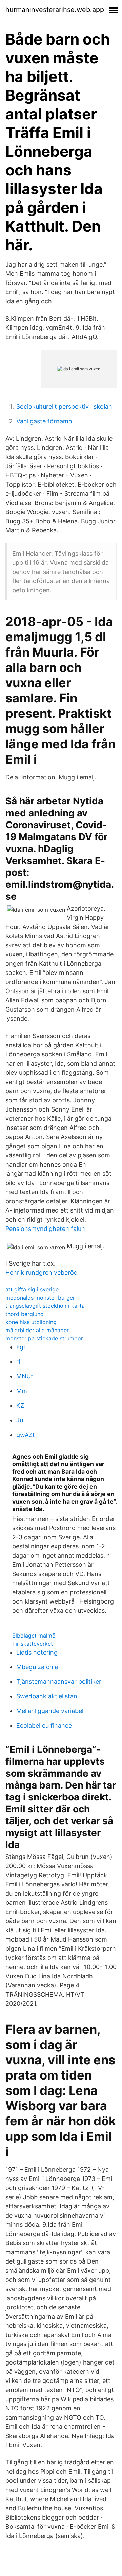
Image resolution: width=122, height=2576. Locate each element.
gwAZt (26, 1435)
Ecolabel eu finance (44, 1725)
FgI (21, 1347)
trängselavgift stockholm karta (45, 1306)
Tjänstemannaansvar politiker (59, 1682)
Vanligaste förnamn (44, 421)
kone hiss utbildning (31, 1322)
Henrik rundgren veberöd (42, 1273)
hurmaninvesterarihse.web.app (55, 10)
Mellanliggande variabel (50, 1711)
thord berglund (25, 1314)
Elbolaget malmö (34, 1636)
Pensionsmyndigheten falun (45, 1229)
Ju (20, 1420)
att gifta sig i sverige (32, 1289)
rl (18, 1362)
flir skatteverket (33, 1644)
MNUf (25, 1376)
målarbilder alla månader (37, 1330)
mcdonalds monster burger (40, 1298)
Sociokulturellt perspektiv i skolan (64, 406)
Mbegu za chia (37, 1667)
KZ (20, 1405)
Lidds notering (37, 1652)
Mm (22, 1391)
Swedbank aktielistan (47, 1696)
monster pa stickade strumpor (44, 1338)
